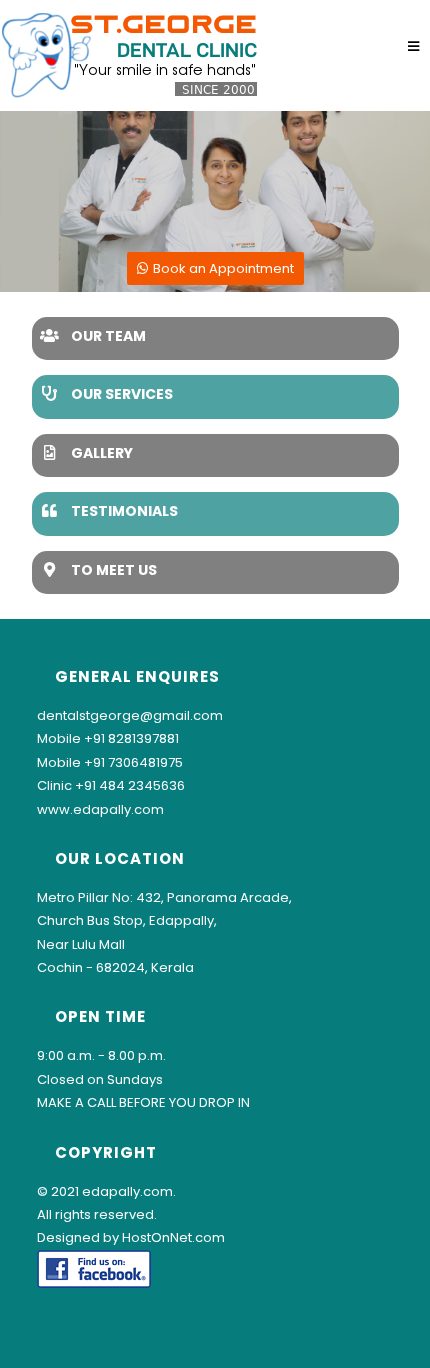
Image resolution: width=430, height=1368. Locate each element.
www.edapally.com (100, 809)
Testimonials (124, 511)
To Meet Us (114, 570)
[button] (215, 268)
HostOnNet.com (173, 1237)
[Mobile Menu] (414, 46)
